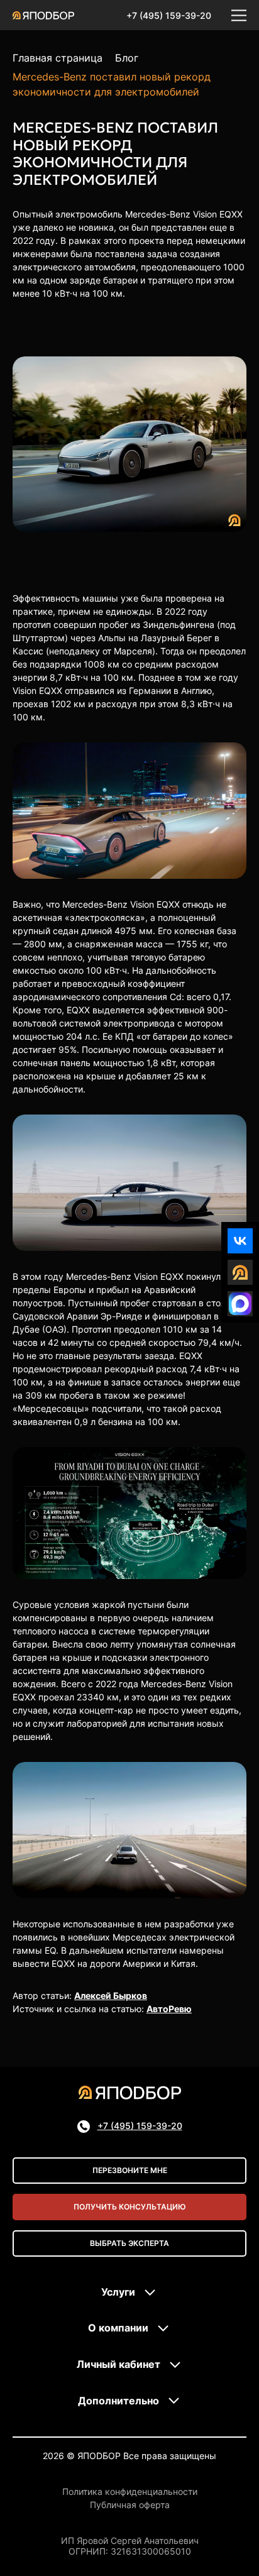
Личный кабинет (118, 2364)
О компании (118, 2328)
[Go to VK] (240, 1241)
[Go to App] (240, 1272)
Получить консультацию (130, 2207)
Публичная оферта (130, 2505)
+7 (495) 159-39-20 (169, 15)
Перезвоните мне (130, 2170)
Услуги (118, 2292)
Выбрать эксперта (129, 2243)
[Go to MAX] (240, 1304)
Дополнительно (118, 2401)
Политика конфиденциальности (130, 2492)
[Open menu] (239, 15)
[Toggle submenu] (150, 2293)
